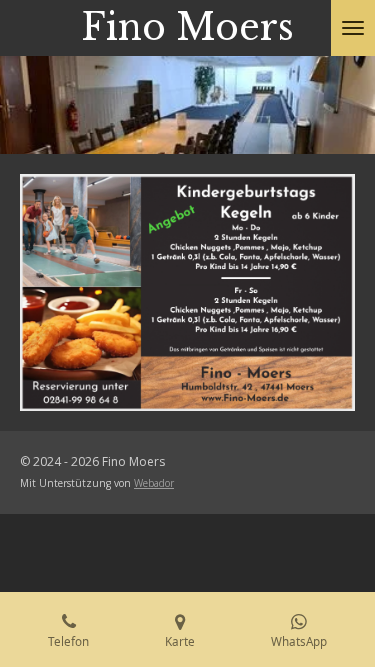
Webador (154, 483)
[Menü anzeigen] (353, 28)
